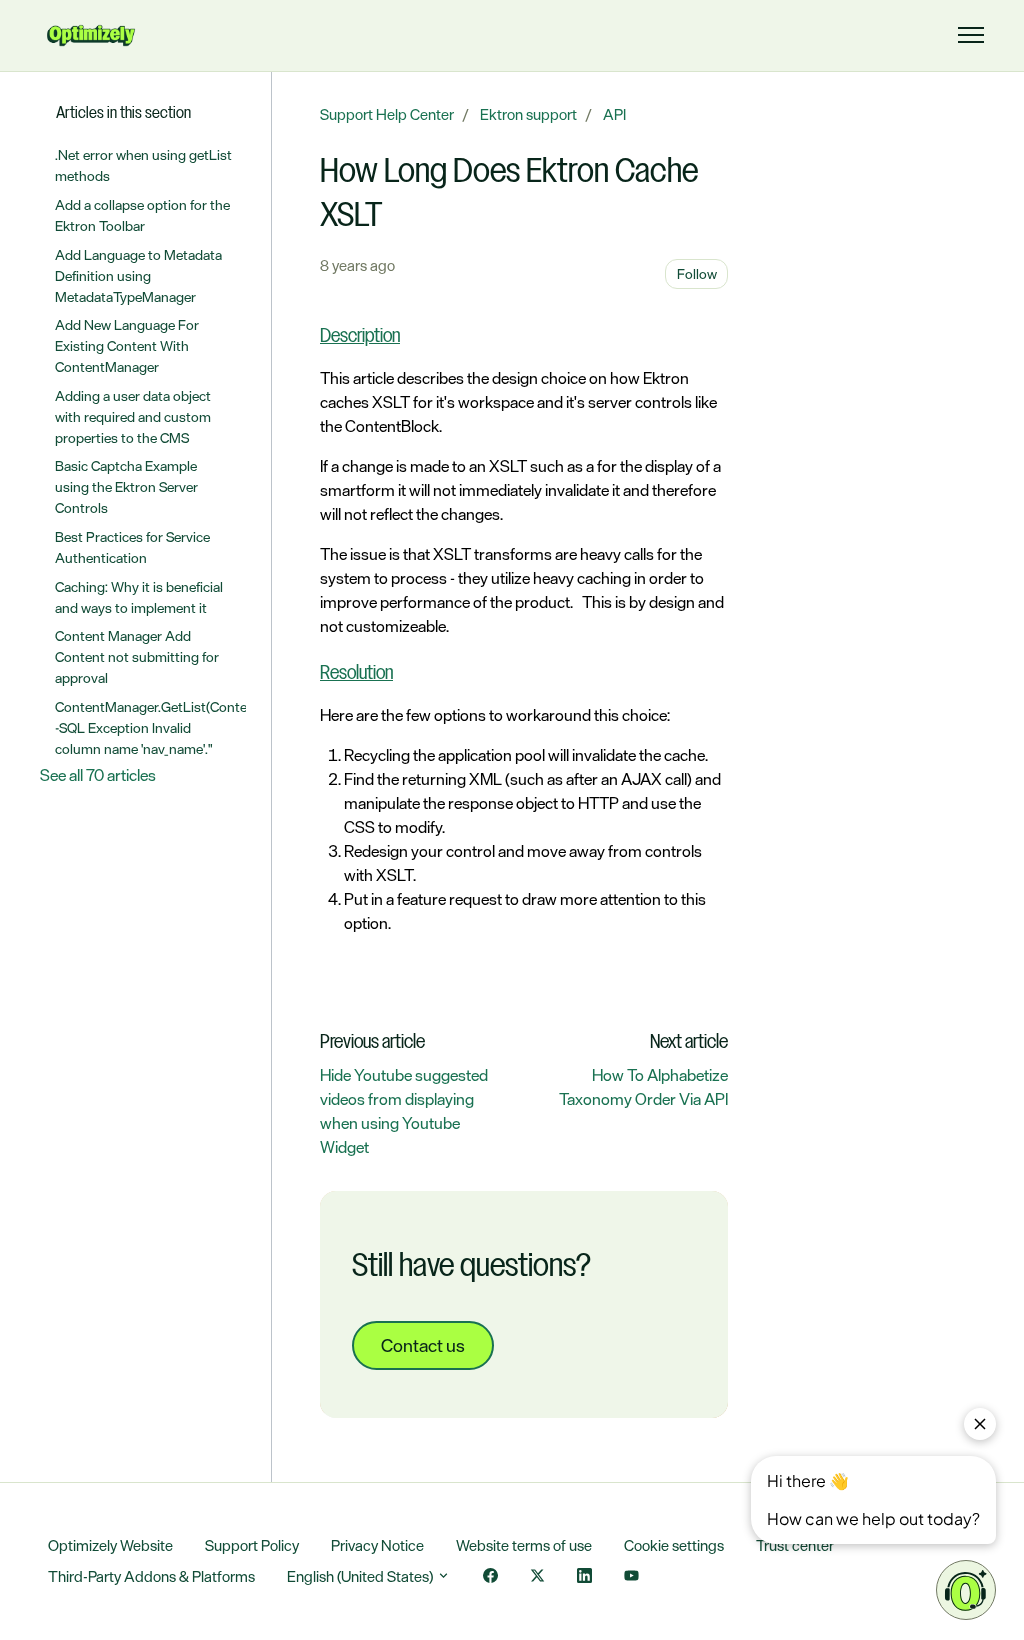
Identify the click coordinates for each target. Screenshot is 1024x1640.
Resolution (356, 674)
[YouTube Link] (631, 1577)
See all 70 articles (98, 775)
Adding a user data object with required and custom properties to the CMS (133, 416)
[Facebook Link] (490, 1577)
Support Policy (252, 1545)
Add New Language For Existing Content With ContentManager (127, 345)
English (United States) (361, 1576)
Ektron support (528, 114)
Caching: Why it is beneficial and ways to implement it (139, 597)
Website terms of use (524, 1545)
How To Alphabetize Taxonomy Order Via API (643, 1087)
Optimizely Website (110, 1545)
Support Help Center (387, 114)
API (614, 114)
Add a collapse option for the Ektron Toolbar (142, 215)
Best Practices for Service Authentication (132, 547)
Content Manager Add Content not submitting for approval (137, 656)
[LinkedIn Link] (584, 1577)
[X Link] (537, 1577)
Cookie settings (674, 1545)
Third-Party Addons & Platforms (151, 1576)
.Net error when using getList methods (143, 165)
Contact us (423, 1345)
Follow (697, 273)
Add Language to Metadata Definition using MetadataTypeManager (138, 275)
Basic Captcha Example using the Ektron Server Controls (126, 486)
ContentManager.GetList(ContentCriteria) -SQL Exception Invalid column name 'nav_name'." (151, 727)
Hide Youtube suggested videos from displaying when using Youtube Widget (404, 1111)
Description (360, 337)
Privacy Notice (377, 1545)
